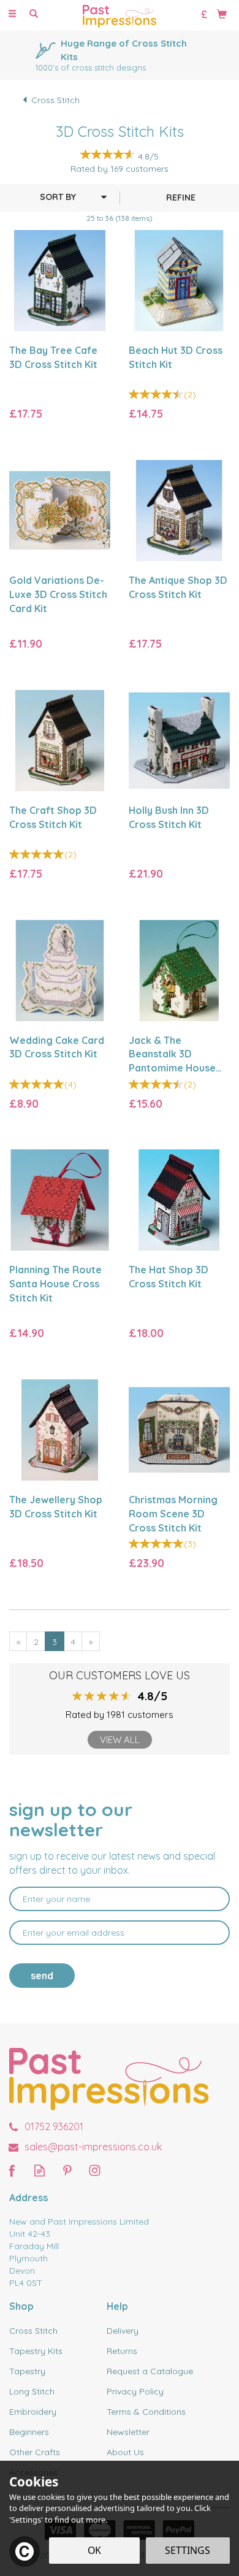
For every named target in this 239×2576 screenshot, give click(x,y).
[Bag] (222, 13)
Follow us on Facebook (12, 2170)
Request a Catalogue (150, 2371)
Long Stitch (32, 2391)
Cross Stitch (33, 2331)
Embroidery (33, 2412)
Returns (122, 2351)
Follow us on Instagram (95, 2170)
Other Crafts (35, 2452)
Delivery (123, 2331)
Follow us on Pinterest (67, 2170)
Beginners (29, 2432)
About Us (125, 2452)
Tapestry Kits (36, 2351)
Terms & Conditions (146, 2412)
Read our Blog (40, 2170)
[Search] (34, 14)
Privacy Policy (135, 2391)
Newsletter (128, 2432)
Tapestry (27, 2371)
